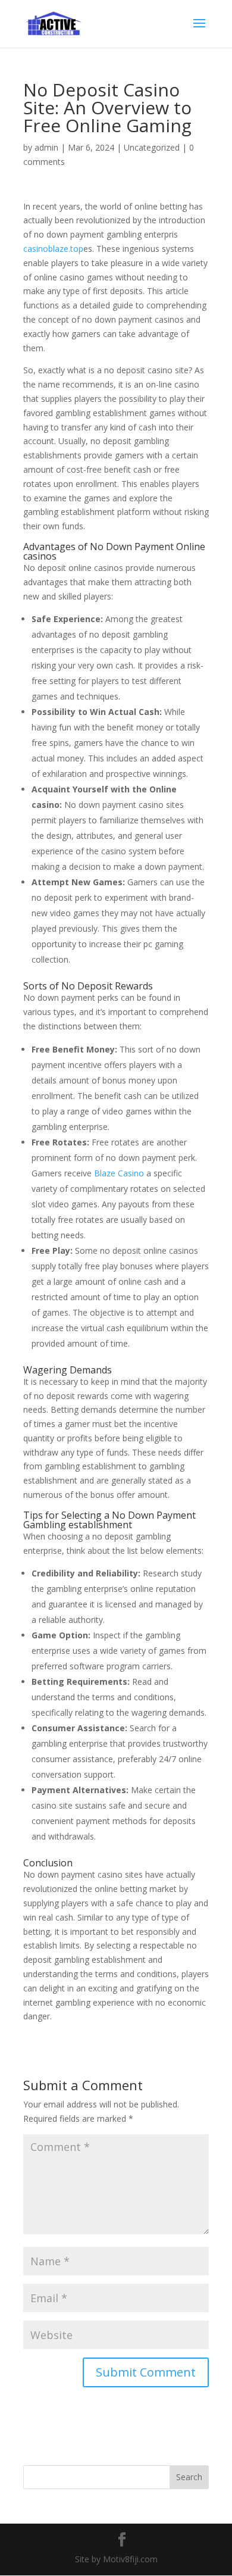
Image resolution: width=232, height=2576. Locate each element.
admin (46, 147)
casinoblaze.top (53, 249)
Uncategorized (152, 147)
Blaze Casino (119, 1173)
